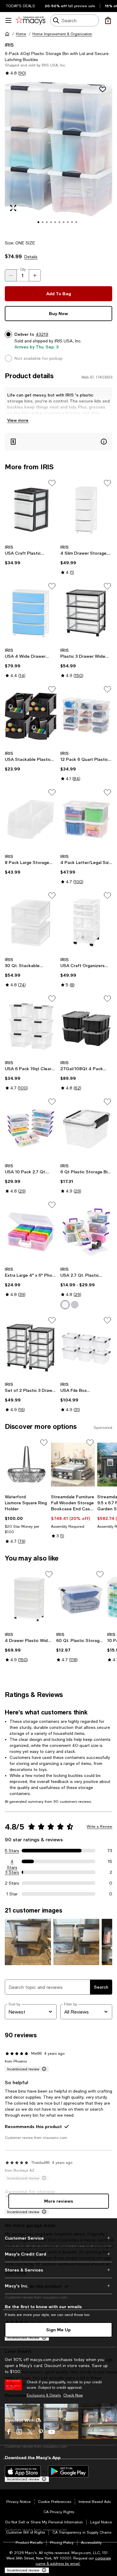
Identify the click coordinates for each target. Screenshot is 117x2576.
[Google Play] (68, 2471)
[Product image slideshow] (58, 157)
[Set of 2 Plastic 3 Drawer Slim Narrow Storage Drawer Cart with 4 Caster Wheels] (31, 1347)
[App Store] (23, 2471)
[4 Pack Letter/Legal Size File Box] (86, 819)
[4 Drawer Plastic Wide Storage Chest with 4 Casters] (29, 1599)
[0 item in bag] (108, 20)
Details (31, 257)
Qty (23, 269)
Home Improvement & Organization (62, 34)
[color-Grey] (75, 1305)
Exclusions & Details (44, 2395)
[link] (31, 555)
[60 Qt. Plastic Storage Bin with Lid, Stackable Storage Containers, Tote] (81, 1599)
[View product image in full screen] (13, 208)
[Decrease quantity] (11, 275)
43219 (42, 334)
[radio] (65, 1305)
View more (18, 420)
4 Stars (12, 1862)
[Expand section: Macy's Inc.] (58, 2286)
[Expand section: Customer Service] (58, 2238)
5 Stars (12, 1851)
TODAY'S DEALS (21, 6)
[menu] (8, 20)
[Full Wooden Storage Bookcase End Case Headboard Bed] (73, 1465)
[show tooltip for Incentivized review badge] (43, 2069)
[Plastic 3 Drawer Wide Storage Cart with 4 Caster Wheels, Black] (86, 613)
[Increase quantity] (35, 275)
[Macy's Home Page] (30, 20)
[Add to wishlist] (103, 89)
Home (21, 34)
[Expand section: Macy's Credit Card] (58, 2254)
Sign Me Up (58, 2330)
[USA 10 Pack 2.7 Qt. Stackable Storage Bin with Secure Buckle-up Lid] (31, 1129)
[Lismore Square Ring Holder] (27, 1465)
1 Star (12, 1894)
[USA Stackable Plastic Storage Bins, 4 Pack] (31, 716)
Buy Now (58, 313)
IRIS (9, 45)
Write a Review (99, 1827)
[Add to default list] (52, 483)
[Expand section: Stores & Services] (58, 2270)
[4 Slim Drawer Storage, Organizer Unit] (86, 510)
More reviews (59, 2201)
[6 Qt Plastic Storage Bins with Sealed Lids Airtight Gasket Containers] (86, 1129)
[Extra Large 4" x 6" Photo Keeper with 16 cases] (31, 1232)
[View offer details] (58, 442)
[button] (58, 157)
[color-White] (65, 1305)
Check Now (73, 2395)
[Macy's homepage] (7, 34)
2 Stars (12, 1883)
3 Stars (12, 1872)
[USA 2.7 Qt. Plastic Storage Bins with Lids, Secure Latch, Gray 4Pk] (86, 1232)
